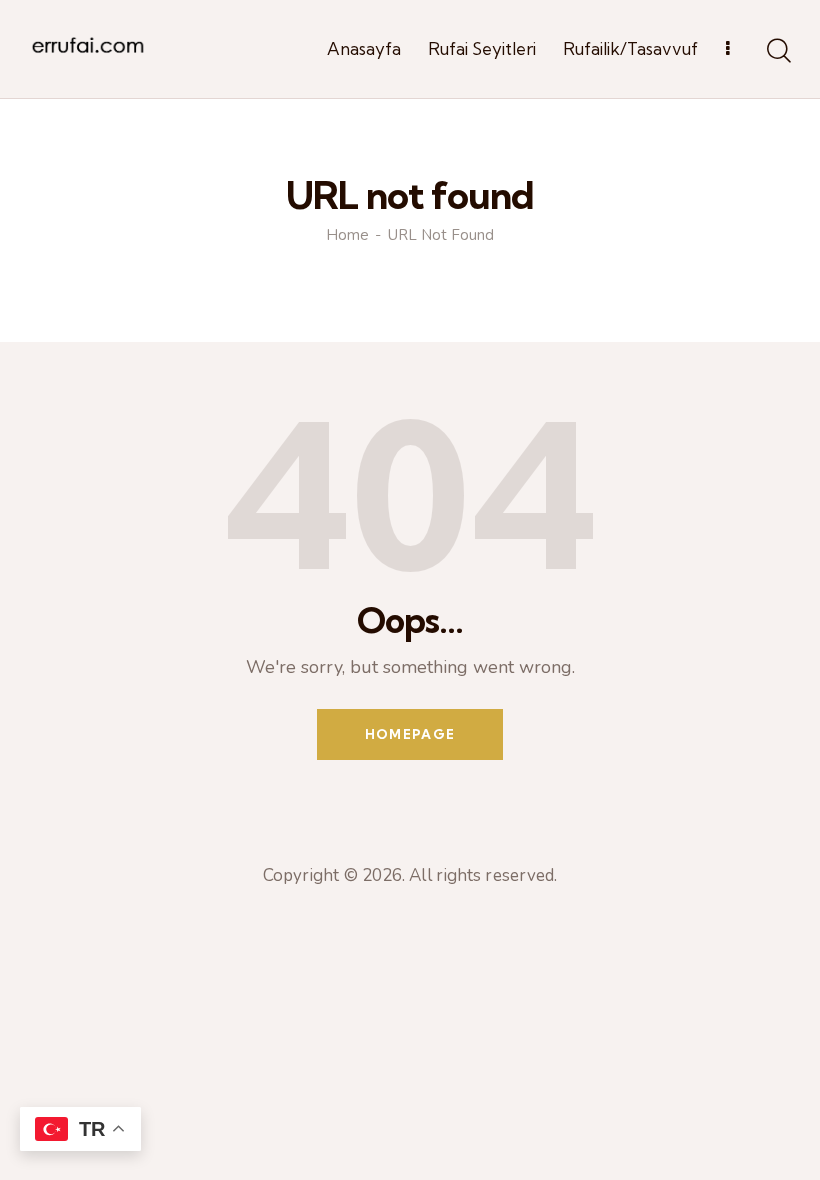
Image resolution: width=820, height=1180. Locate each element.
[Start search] (777, 52)
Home (347, 235)
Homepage (410, 734)
